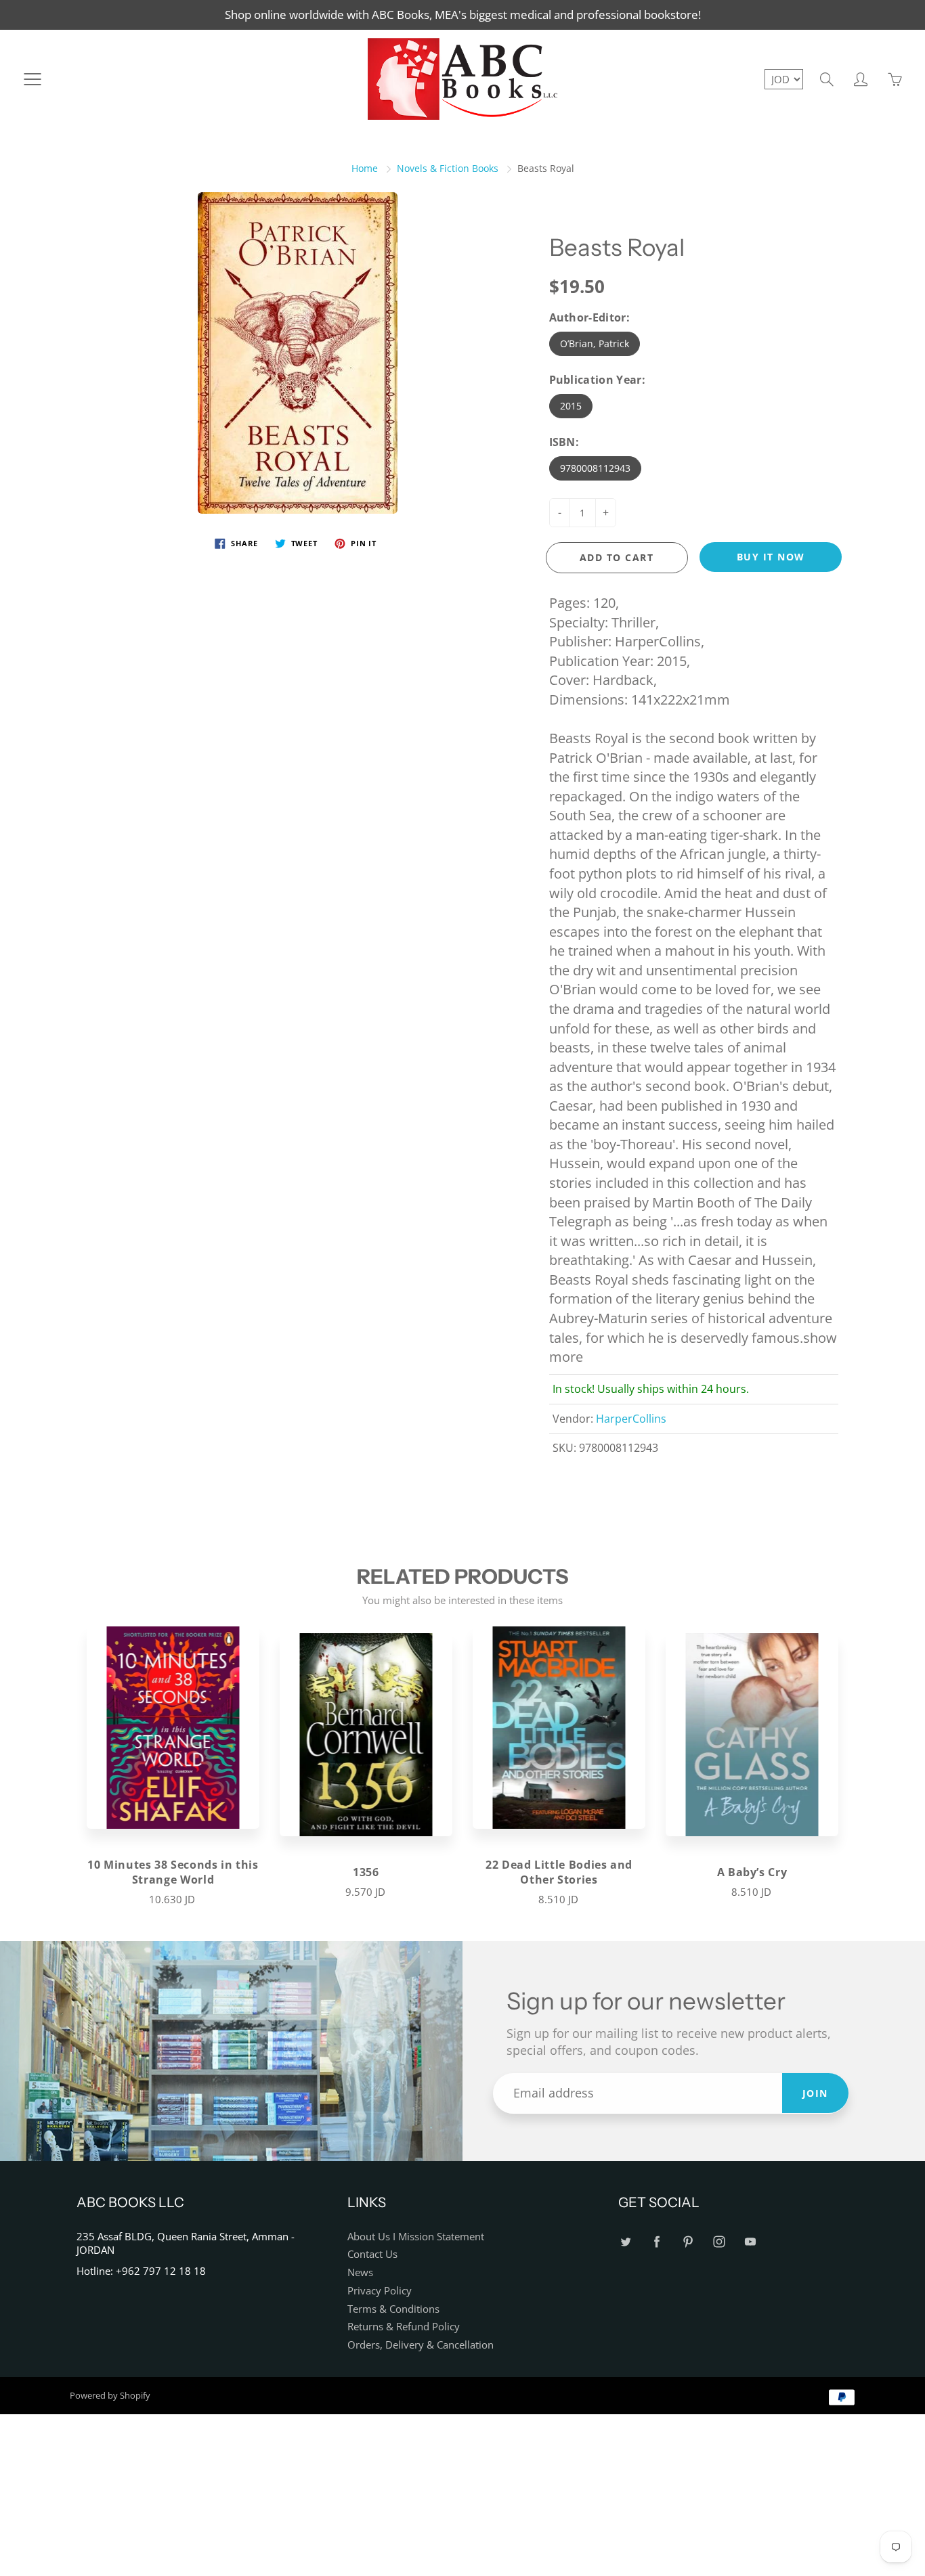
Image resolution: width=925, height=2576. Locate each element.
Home (365, 168)
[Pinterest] (688, 2242)
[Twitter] (625, 2242)
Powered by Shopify (110, 2395)
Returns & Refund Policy (404, 2327)
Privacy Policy (380, 2291)
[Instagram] (719, 2242)
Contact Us (372, 2254)
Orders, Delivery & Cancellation (421, 2345)
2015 (571, 406)
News (360, 2272)
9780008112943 (595, 468)
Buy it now (771, 557)
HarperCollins (631, 1419)
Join (815, 2093)
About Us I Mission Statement (416, 2237)
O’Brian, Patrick (595, 343)
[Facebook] (657, 2242)
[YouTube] (750, 2242)
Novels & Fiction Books (448, 168)
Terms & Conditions (393, 2309)
